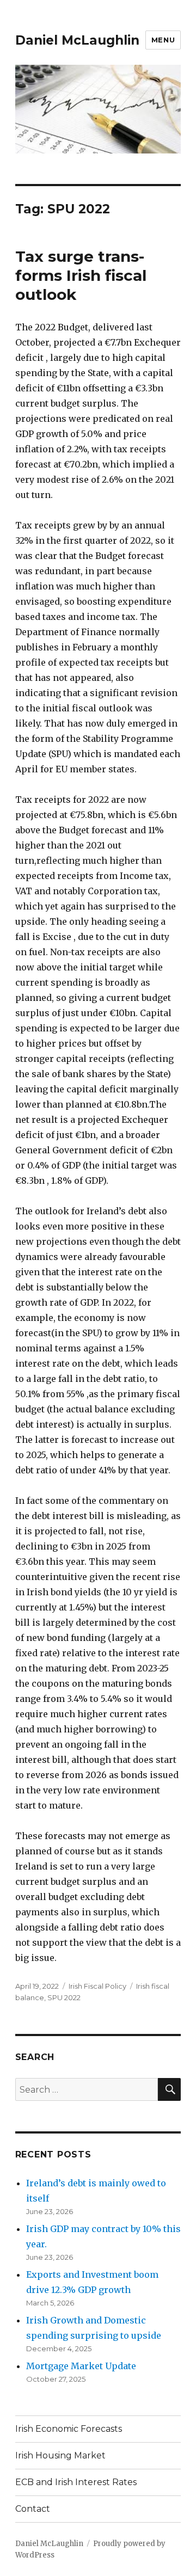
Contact (33, 2509)
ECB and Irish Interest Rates (76, 2482)
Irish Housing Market (60, 2455)
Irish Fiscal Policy (97, 1986)
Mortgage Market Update (81, 2366)
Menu (163, 40)
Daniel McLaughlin (77, 40)
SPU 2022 (64, 1997)
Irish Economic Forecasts (69, 2429)
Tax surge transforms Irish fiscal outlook (81, 275)
